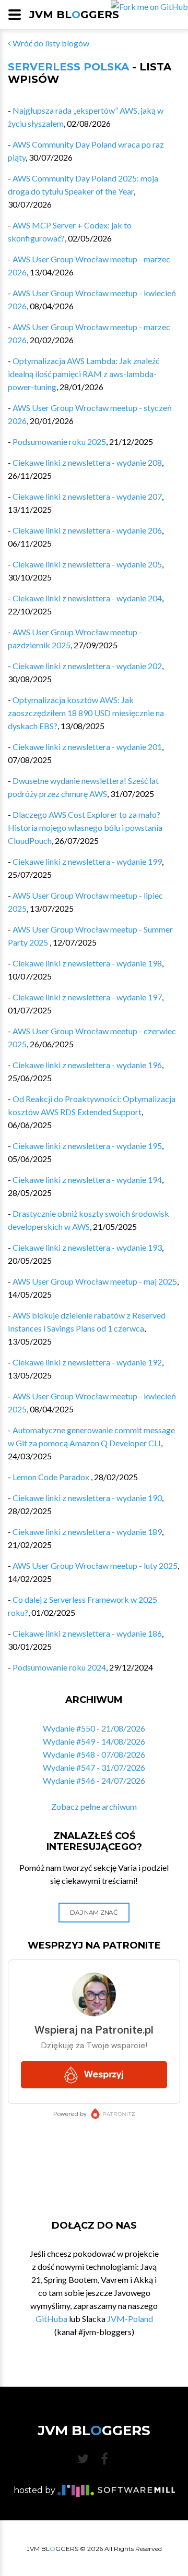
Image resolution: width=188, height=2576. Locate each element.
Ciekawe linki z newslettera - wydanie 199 (87, 861)
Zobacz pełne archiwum (94, 1806)
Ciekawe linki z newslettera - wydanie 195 (87, 1146)
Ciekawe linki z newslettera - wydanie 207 (87, 496)
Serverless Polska (68, 67)
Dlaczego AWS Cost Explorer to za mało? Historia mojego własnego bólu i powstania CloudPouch (85, 827)
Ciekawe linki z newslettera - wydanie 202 (87, 666)
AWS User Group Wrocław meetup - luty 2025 (95, 1565)
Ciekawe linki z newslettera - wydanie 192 (87, 1362)
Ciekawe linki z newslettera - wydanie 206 (87, 530)
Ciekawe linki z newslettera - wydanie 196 (87, 1065)
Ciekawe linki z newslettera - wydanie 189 (87, 1532)
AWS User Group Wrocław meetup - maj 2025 (95, 1281)
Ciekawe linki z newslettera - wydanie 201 (87, 747)
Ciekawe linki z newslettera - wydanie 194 (87, 1180)
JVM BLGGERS (74, 15)
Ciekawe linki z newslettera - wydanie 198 (87, 963)
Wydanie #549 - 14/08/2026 (94, 1741)
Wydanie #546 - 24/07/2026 (94, 1780)
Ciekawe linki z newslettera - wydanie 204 (87, 598)
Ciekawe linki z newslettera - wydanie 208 (87, 462)
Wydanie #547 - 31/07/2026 (94, 1767)
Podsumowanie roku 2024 (59, 1667)
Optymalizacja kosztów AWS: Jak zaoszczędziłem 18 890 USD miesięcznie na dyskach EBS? (86, 713)
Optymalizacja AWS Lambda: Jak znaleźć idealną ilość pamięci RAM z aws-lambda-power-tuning (84, 374)
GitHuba (51, 2319)
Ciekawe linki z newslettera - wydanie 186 (87, 1633)
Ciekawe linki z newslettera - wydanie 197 (87, 997)
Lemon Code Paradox (52, 1477)
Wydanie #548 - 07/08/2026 (94, 1754)
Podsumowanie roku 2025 (59, 442)
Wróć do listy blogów (50, 43)
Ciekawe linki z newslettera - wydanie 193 (87, 1247)
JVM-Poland (130, 2319)
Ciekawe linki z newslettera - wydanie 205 (87, 564)
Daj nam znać (94, 1912)
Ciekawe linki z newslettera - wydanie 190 (87, 1498)
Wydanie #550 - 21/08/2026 (94, 1728)
